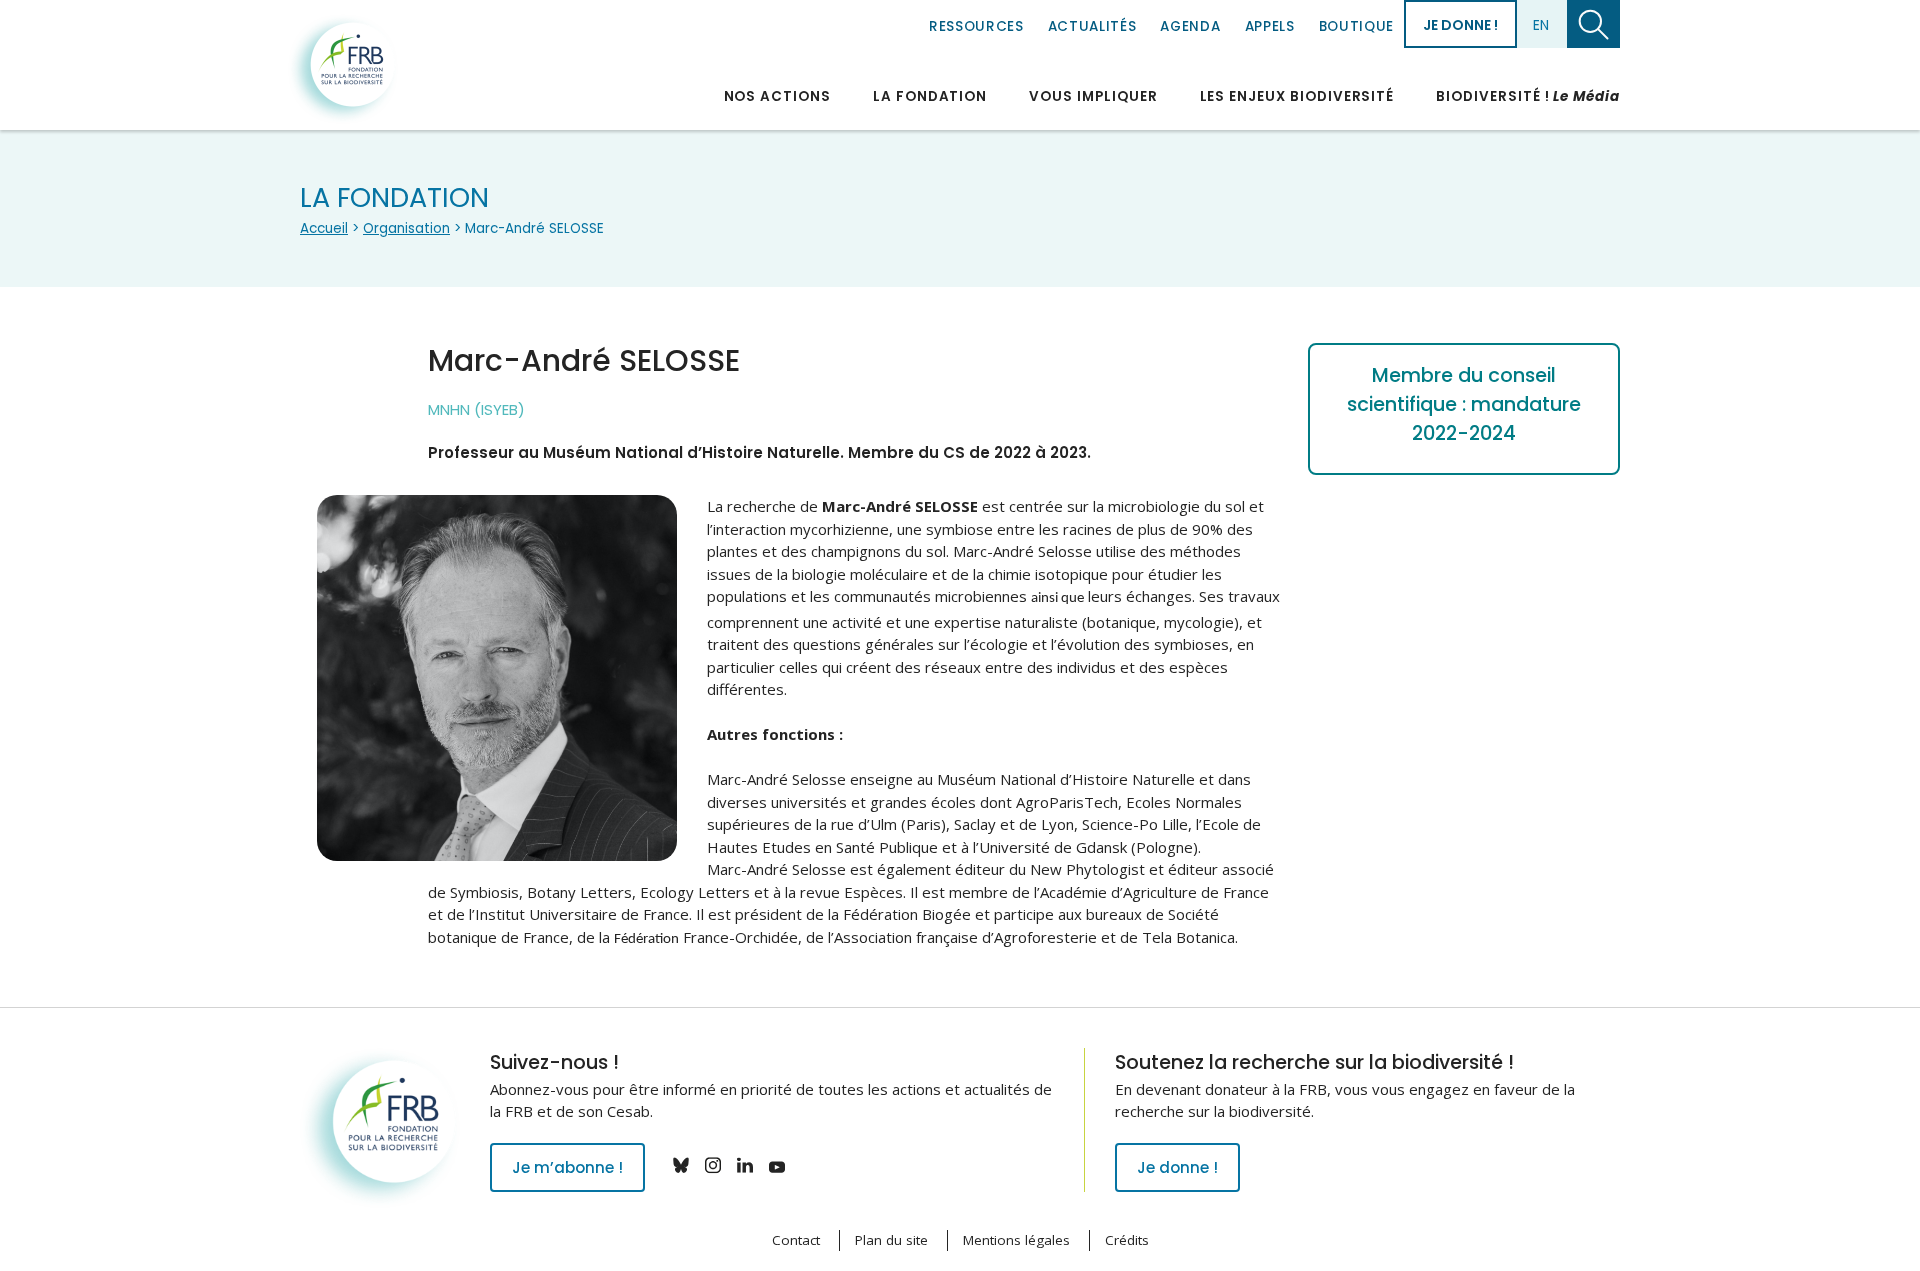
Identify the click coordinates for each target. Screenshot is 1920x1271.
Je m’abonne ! (567, 1167)
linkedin (745, 1165)
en (1541, 25)
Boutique (1356, 26)
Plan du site (891, 1240)
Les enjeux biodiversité (1297, 96)
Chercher (1593, 24)
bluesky (681, 1165)
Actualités (1092, 26)
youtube (777, 1165)
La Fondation (930, 96)
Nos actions (777, 96)
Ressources (976, 26)
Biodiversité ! (1528, 96)
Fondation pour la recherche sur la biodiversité (343, 69)
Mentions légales (1016, 1240)
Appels (1270, 26)
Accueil (324, 228)
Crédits (1127, 1240)
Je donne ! (1460, 25)
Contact (796, 1240)
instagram (713, 1165)
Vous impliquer (1093, 96)
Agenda (1190, 26)
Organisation (406, 228)
